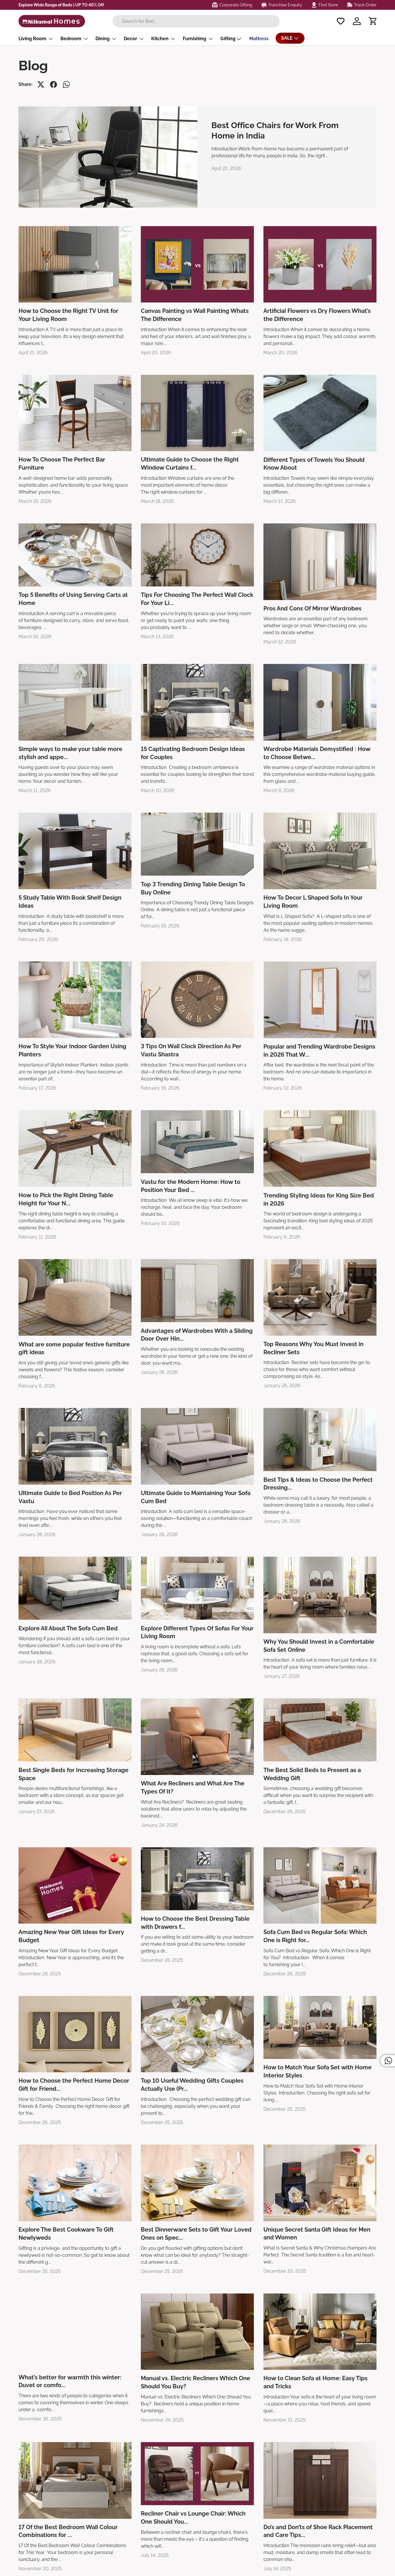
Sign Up (252, 1349)
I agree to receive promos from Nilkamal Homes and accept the (256, 1331)
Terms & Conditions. (258, 1334)
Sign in (277, 1363)
